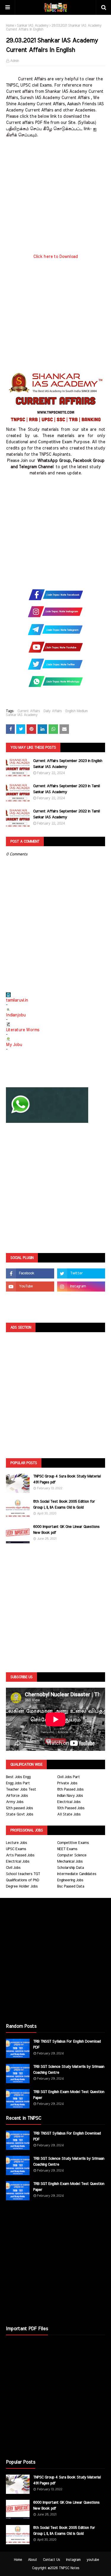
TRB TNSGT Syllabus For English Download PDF (67, 2045)
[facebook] (30, 1273)
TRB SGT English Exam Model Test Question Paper (69, 2095)
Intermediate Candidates (77, 1874)
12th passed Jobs (19, 1808)
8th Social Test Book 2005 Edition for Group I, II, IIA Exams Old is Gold (64, 1505)
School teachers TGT (23, 1874)
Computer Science (72, 1855)
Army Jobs (15, 1802)
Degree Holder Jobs (22, 1886)
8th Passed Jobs (70, 1790)
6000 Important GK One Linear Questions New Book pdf (66, 1530)
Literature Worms (23, 1030)
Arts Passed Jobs (20, 1855)
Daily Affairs (53, 711)
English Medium (77, 711)
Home (10, 25)
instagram (73, 2560)
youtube (93, 2560)
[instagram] (81, 1287)
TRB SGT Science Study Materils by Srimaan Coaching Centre (69, 2070)
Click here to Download (55, 257)
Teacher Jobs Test (21, 1790)
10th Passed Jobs (71, 1808)
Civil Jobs (13, 1868)
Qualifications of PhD (22, 1880)
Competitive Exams (73, 1843)
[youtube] (30, 1287)
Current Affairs (29, 711)
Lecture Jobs (16, 1843)
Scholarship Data (70, 1868)
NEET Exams (67, 1849)
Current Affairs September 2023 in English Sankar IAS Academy (68, 764)
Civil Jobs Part (69, 1777)
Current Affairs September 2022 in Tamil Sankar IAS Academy (66, 814)
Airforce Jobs (17, 1796)
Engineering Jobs (70, 1880)
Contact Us (52, 2560)
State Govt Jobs (20, 1814)
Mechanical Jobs (70, 1862)
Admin (15, 61)
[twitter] (81, 1273)
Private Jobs (67, 1783)
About (32, 2560)
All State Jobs (69, 1814)
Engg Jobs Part (18, 1783)
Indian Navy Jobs (70, 1796)
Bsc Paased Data (71, 1886)
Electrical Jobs (69, 1802)
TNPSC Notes (69, 2568)
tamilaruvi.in (17, 1000)
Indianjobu (16, 1015)
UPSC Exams (16, 1849)
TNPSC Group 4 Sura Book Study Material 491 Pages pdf (67, 1479)
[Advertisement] (55, 198)
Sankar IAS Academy (33, 25)
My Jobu (14, 1045)
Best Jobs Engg (18, 1777)
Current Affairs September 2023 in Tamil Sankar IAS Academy (66, 789)
